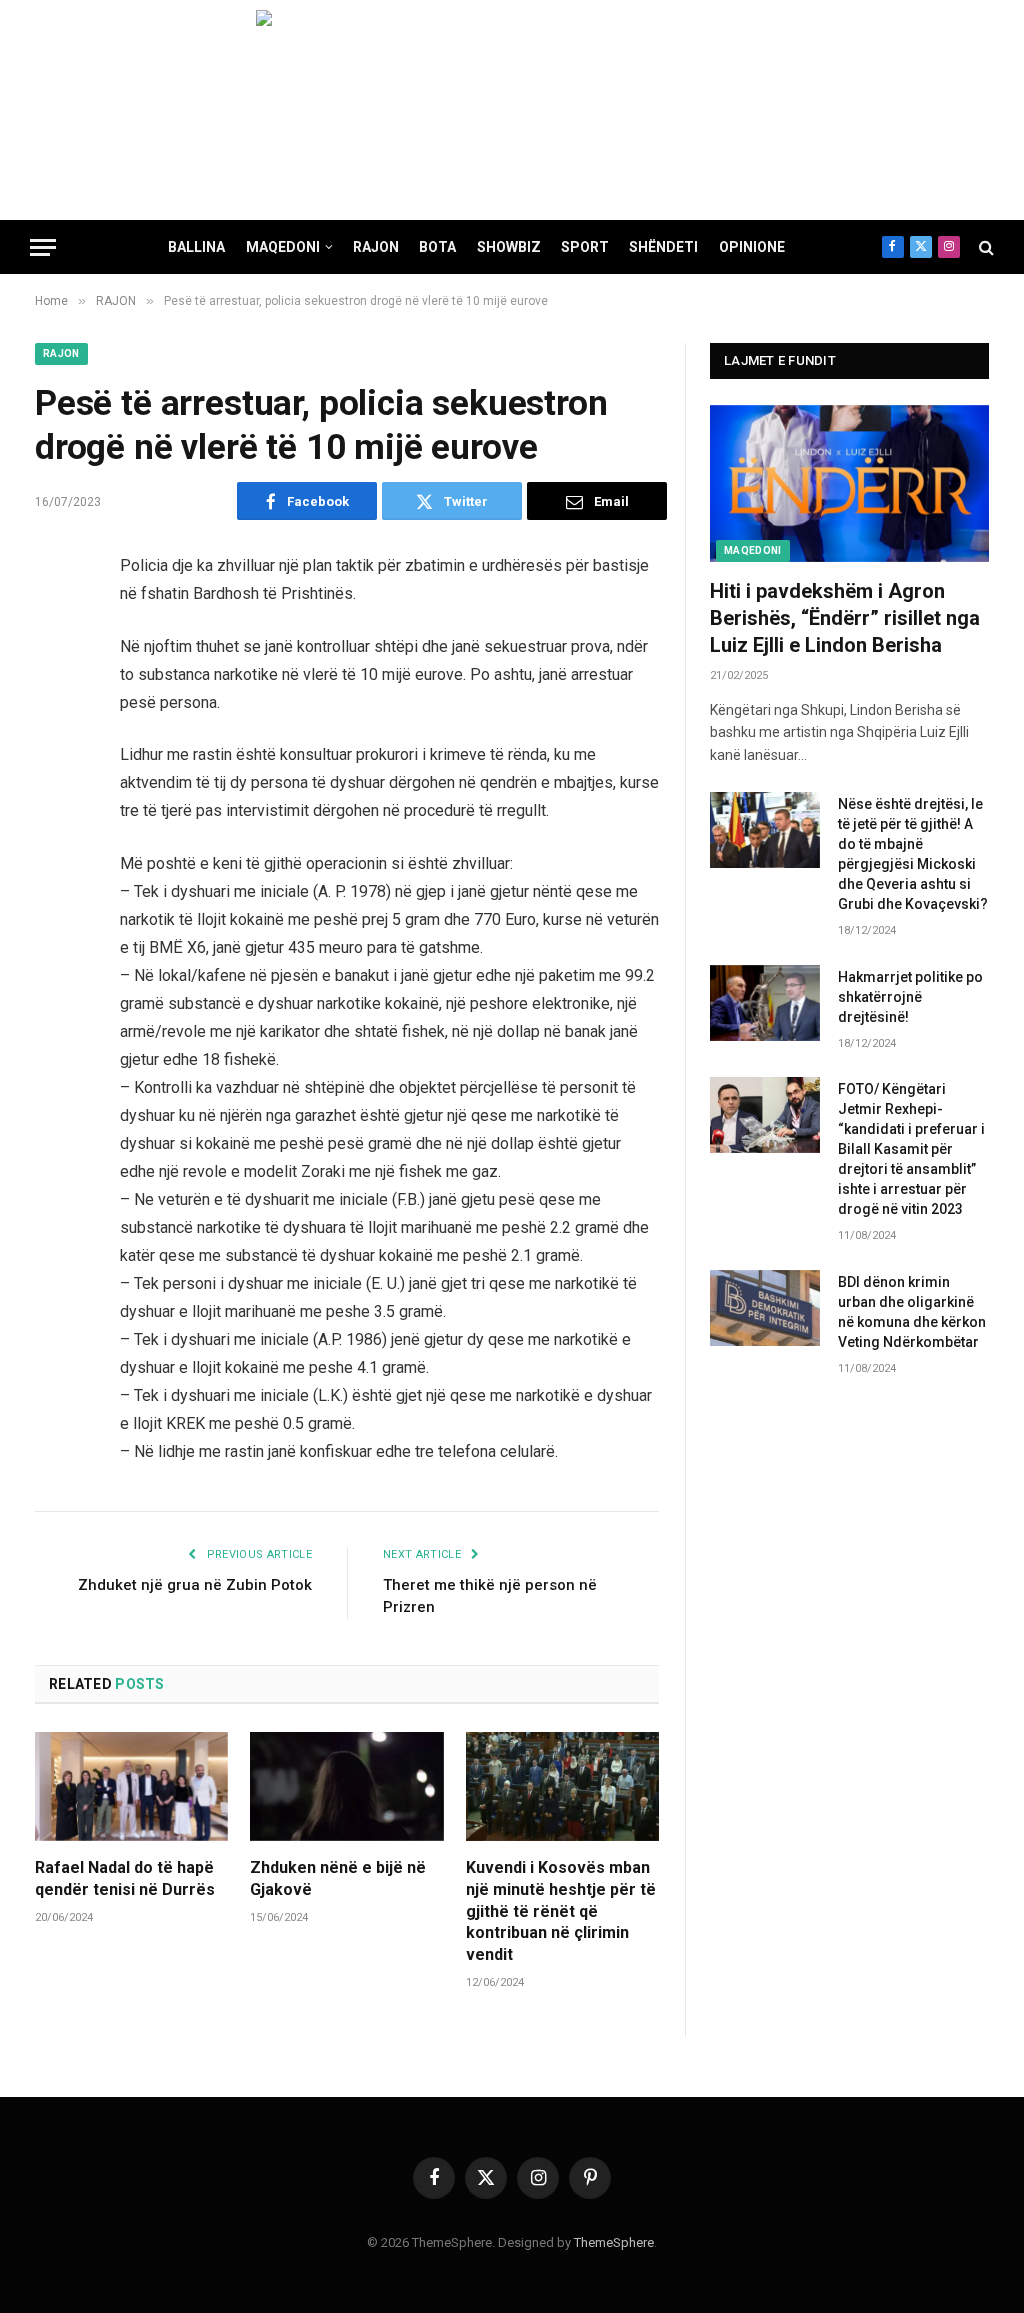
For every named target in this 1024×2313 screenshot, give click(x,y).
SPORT (585, 247)
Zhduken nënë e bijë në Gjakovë (338, 1878)
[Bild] (512, 110)
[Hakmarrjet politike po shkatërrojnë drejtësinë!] (765, 1003)
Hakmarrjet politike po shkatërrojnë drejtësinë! (910, 997)
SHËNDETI (663, 247)
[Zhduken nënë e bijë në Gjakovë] (346, 1786)
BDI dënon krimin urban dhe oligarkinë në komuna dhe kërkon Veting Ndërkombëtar (912, 1312)
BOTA (437, 247)
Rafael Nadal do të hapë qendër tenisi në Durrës (125, 1878)
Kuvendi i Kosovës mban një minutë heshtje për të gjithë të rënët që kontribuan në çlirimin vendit (561, 1911)
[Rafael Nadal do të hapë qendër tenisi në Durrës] (131, 1786)
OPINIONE (752, 247)
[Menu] (43, 247)
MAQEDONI (283, 247)
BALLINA (196, 247)
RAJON (376, 247)
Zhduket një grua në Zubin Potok (195, 1585)
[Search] (984, 247)
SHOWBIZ (509, 247)
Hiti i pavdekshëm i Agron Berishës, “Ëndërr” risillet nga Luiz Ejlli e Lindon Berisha (845, 618)
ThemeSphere (614, 2242)
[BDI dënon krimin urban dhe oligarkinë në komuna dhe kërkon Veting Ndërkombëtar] (765, 1308)
